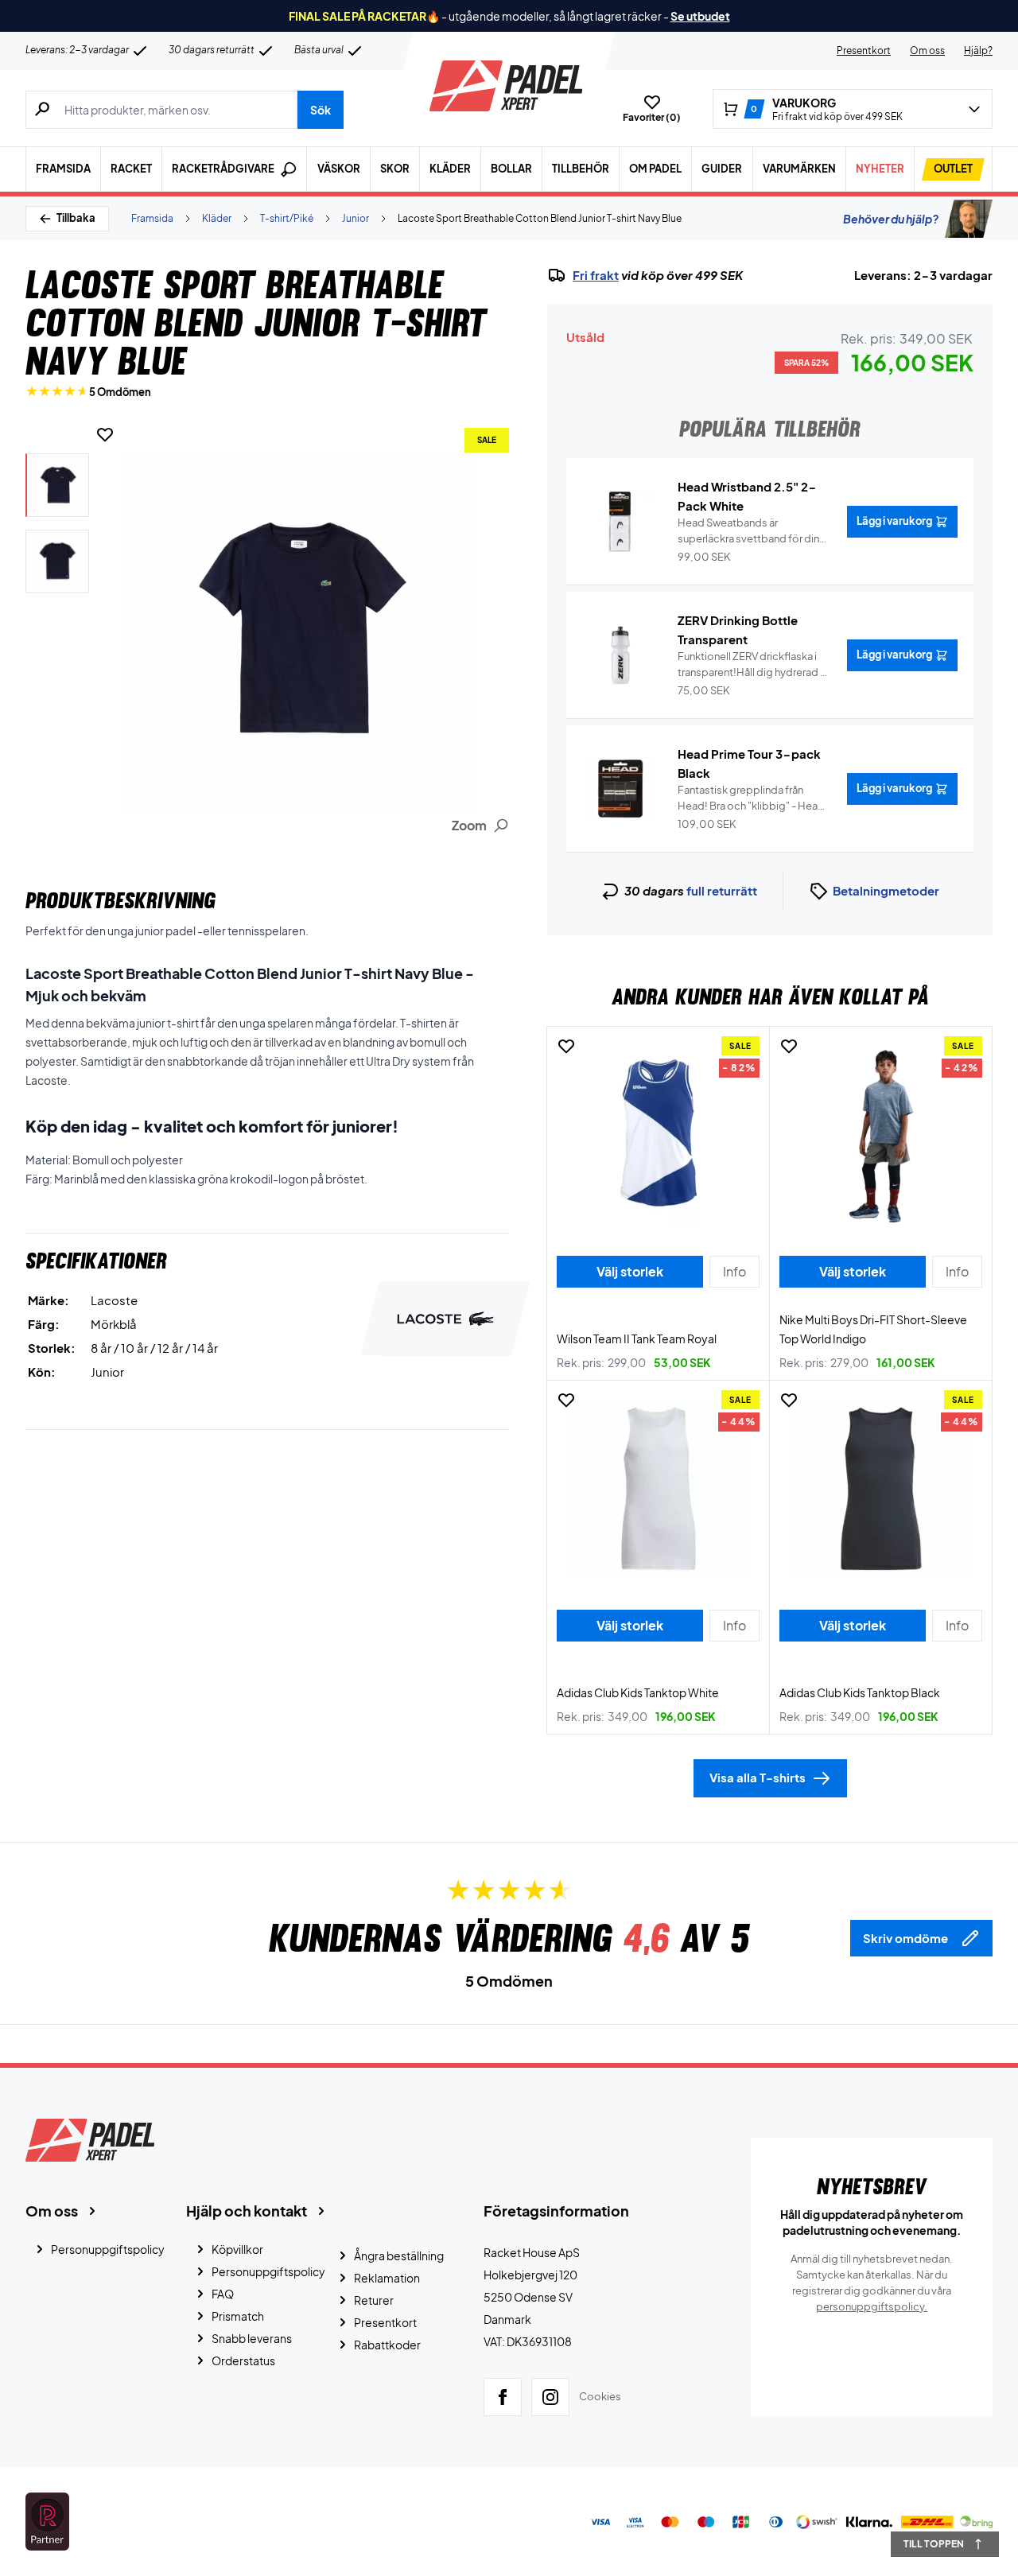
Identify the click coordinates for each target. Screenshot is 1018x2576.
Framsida (63, 169)
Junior (356, 218)
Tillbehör (581, 169)
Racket (131, 169)
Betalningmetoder (886, 890)
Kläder (450, 169)
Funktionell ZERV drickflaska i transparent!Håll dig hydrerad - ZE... (751, 665)
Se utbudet (700, 16)
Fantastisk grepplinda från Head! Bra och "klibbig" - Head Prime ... (751, 798)
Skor (395, 169)
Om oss (927, 51)
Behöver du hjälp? (891, 219)
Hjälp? (978, 51)
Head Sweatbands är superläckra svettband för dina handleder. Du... (751, 531)
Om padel (655, 169)
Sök (321, 110)
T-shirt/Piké (287, 218)
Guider (722, 169)
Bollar (511, 169)
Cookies (600, 2396)
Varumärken (799, 169)
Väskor (339, 169)
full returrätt (722, 890)
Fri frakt (596, 275)
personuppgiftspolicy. (872, 2306)
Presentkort (864, 51)
